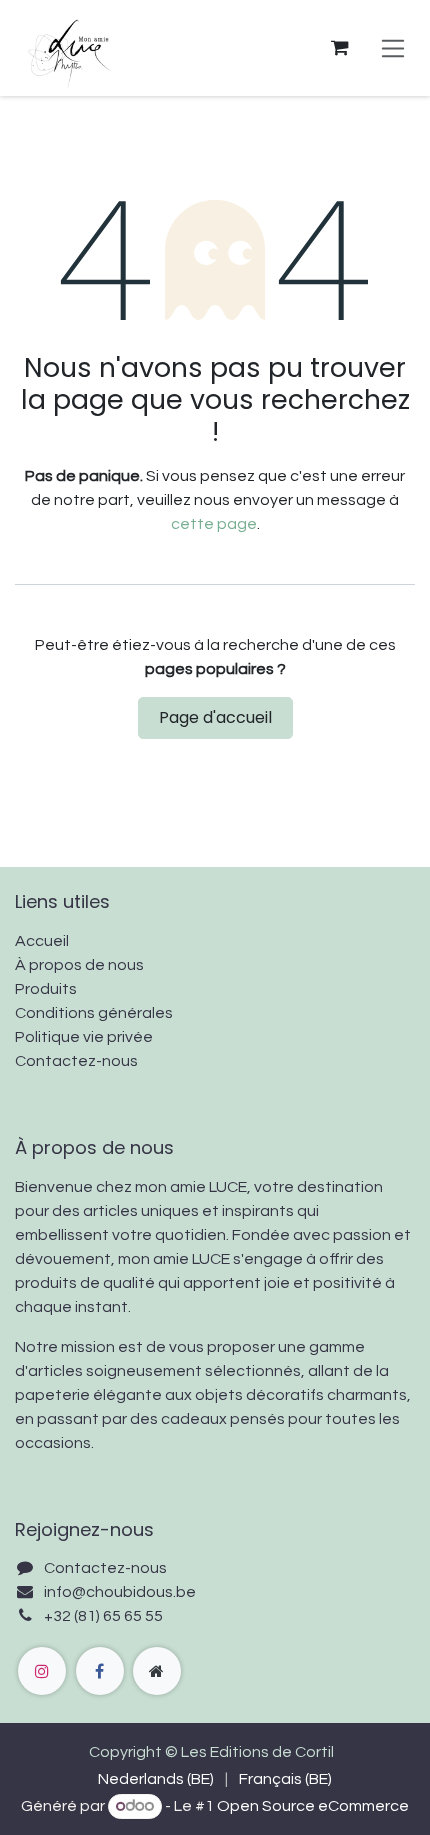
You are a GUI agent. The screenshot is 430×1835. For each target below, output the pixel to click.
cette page (214, 524)
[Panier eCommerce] (340, 48)
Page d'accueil (215, 717)
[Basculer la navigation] (393, 47)
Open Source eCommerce (313, 1806)
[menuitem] (156, 1779)
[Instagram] (42, 1671)
